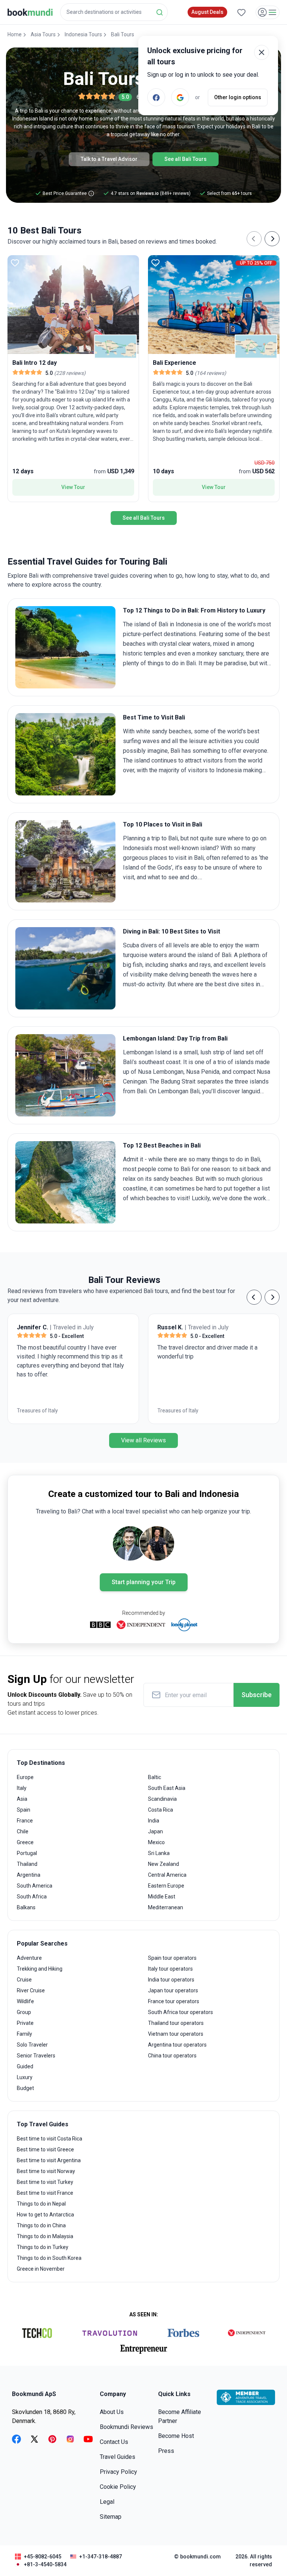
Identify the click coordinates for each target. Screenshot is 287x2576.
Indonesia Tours (83, 34)
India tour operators (171, 1980)
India (154, 1821)
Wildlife (25, 2001)
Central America (167, 1875)
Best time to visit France (45, 2193)
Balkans (26, 1907)
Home (15, 34)
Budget (25, 2088)
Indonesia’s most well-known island (169, 848)
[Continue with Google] (180, 97)
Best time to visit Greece (45, 2149)
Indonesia (189, 624)
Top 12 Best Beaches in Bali (162, 1145)
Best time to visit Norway (46, 2171)
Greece (25, 1842)
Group (24, 2012)
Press (166, 2451)
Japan (155, 1831)
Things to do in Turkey (43, 2247)
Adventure (29, 1958)
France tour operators (174, 2001)
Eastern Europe (166, 1886)
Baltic (155, 1777)
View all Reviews (143, 1440)
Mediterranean (166, 1907)
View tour (73, 487)
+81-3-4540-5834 (45, 2564)
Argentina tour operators (177, 2045)
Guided (25, 2066)
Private (25, 2023)
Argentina (29, 1875)
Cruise (24, 1980)
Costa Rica (161, 1810)
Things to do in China (41, 2225)
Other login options (238, 97)
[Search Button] (160, 12)
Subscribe (257, 1695)
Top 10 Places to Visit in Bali (163, 824)
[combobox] (114, 12)
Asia (22, 1799)
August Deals (207, 12)
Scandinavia (162, 1799)
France (25, 1821)
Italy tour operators (170, 1969)
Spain (24, 1810)
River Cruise (31, 1990)
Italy (22, 1788)
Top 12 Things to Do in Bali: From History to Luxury (194, 610)
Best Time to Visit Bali (154, 717)
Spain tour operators (172, 1958)
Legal (107, 2502)
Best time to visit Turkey (45, 2182)
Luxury (25, 2077)
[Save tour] (15, 263)
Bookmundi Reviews (126, 2427)
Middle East (162, 1897)
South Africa (32, 1897)
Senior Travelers (36, 2056)
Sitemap (111, 2517)
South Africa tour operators (180, 2012)
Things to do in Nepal (41, 2204)
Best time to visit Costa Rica (50, 2139)
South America (35, 1886)
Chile (23, 1831)
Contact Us (114, 2442)
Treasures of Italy (37, 1411)
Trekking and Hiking (40, 1969)
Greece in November (41, 2269)
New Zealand (163, 1864)
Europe (25, 1777)
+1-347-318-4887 (101, 2557)
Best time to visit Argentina (49, 2160)
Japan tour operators (173, 1990)
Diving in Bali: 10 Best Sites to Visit (172, 931)
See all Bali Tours (186, 159)
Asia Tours (43, 34)
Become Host (176, 2436)
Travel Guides (118, 2457)
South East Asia (167, 1788)
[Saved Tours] (241, 12)
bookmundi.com (200, 2557)
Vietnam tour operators (176, 2034)
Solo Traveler (32, 2045)
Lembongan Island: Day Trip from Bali (175, 1038)
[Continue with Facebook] (156, 97)
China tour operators (172, 2056)
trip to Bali (165, 838)
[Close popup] (262, 52)
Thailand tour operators (176, 2023)
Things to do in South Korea (49, 2258)
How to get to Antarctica (45, 2215)
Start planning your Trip (144, 1582)
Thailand (27, 1864)
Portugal (27, 1853)
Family (24, 2034)
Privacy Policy (118, 2472)
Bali (163, 624)
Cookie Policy (118, 2487)
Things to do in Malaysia (45, 2236)
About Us (112, 2412)
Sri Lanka (159, 1853)
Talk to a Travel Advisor (109, 159)
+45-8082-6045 (43, 2557)
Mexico (156, 1842)
